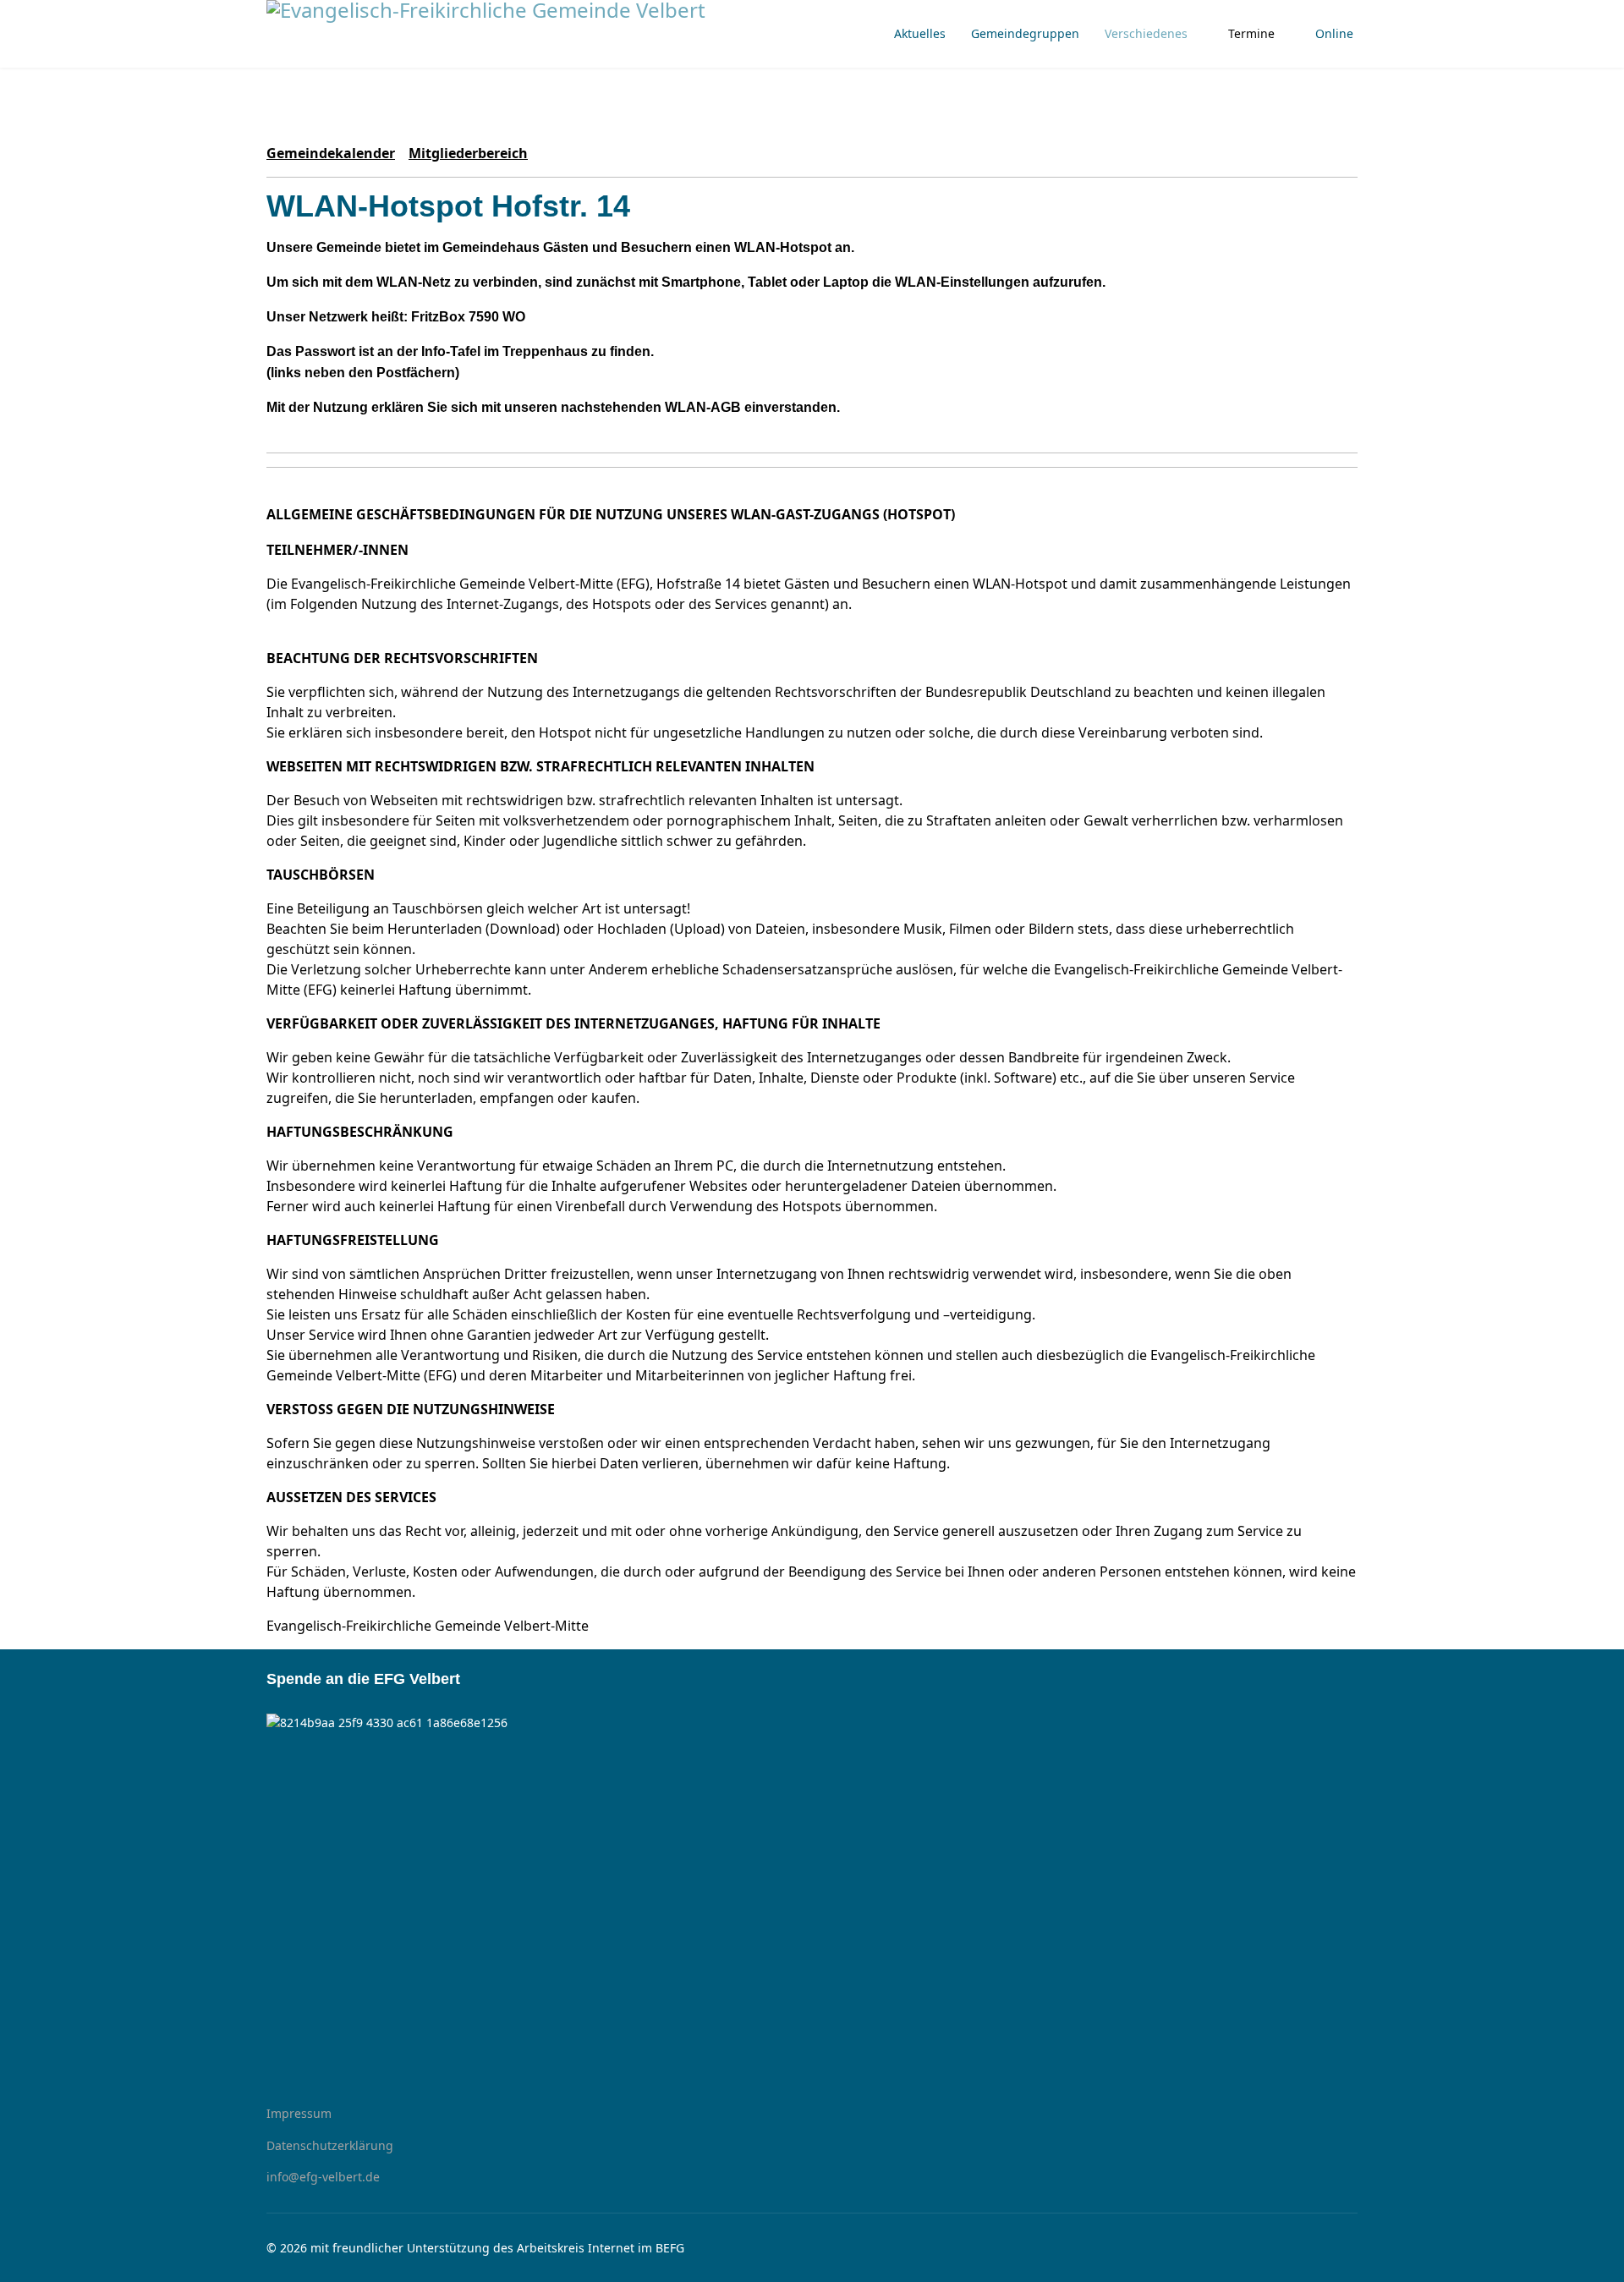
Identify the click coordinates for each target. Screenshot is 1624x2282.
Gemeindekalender (331, 153)
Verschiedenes (1146, 33)
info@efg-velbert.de (323, 2177)
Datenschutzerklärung (330, 2145)
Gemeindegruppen (1025, 33)
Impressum (299, 2113)
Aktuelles (920, 33)
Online (1334, 33)
